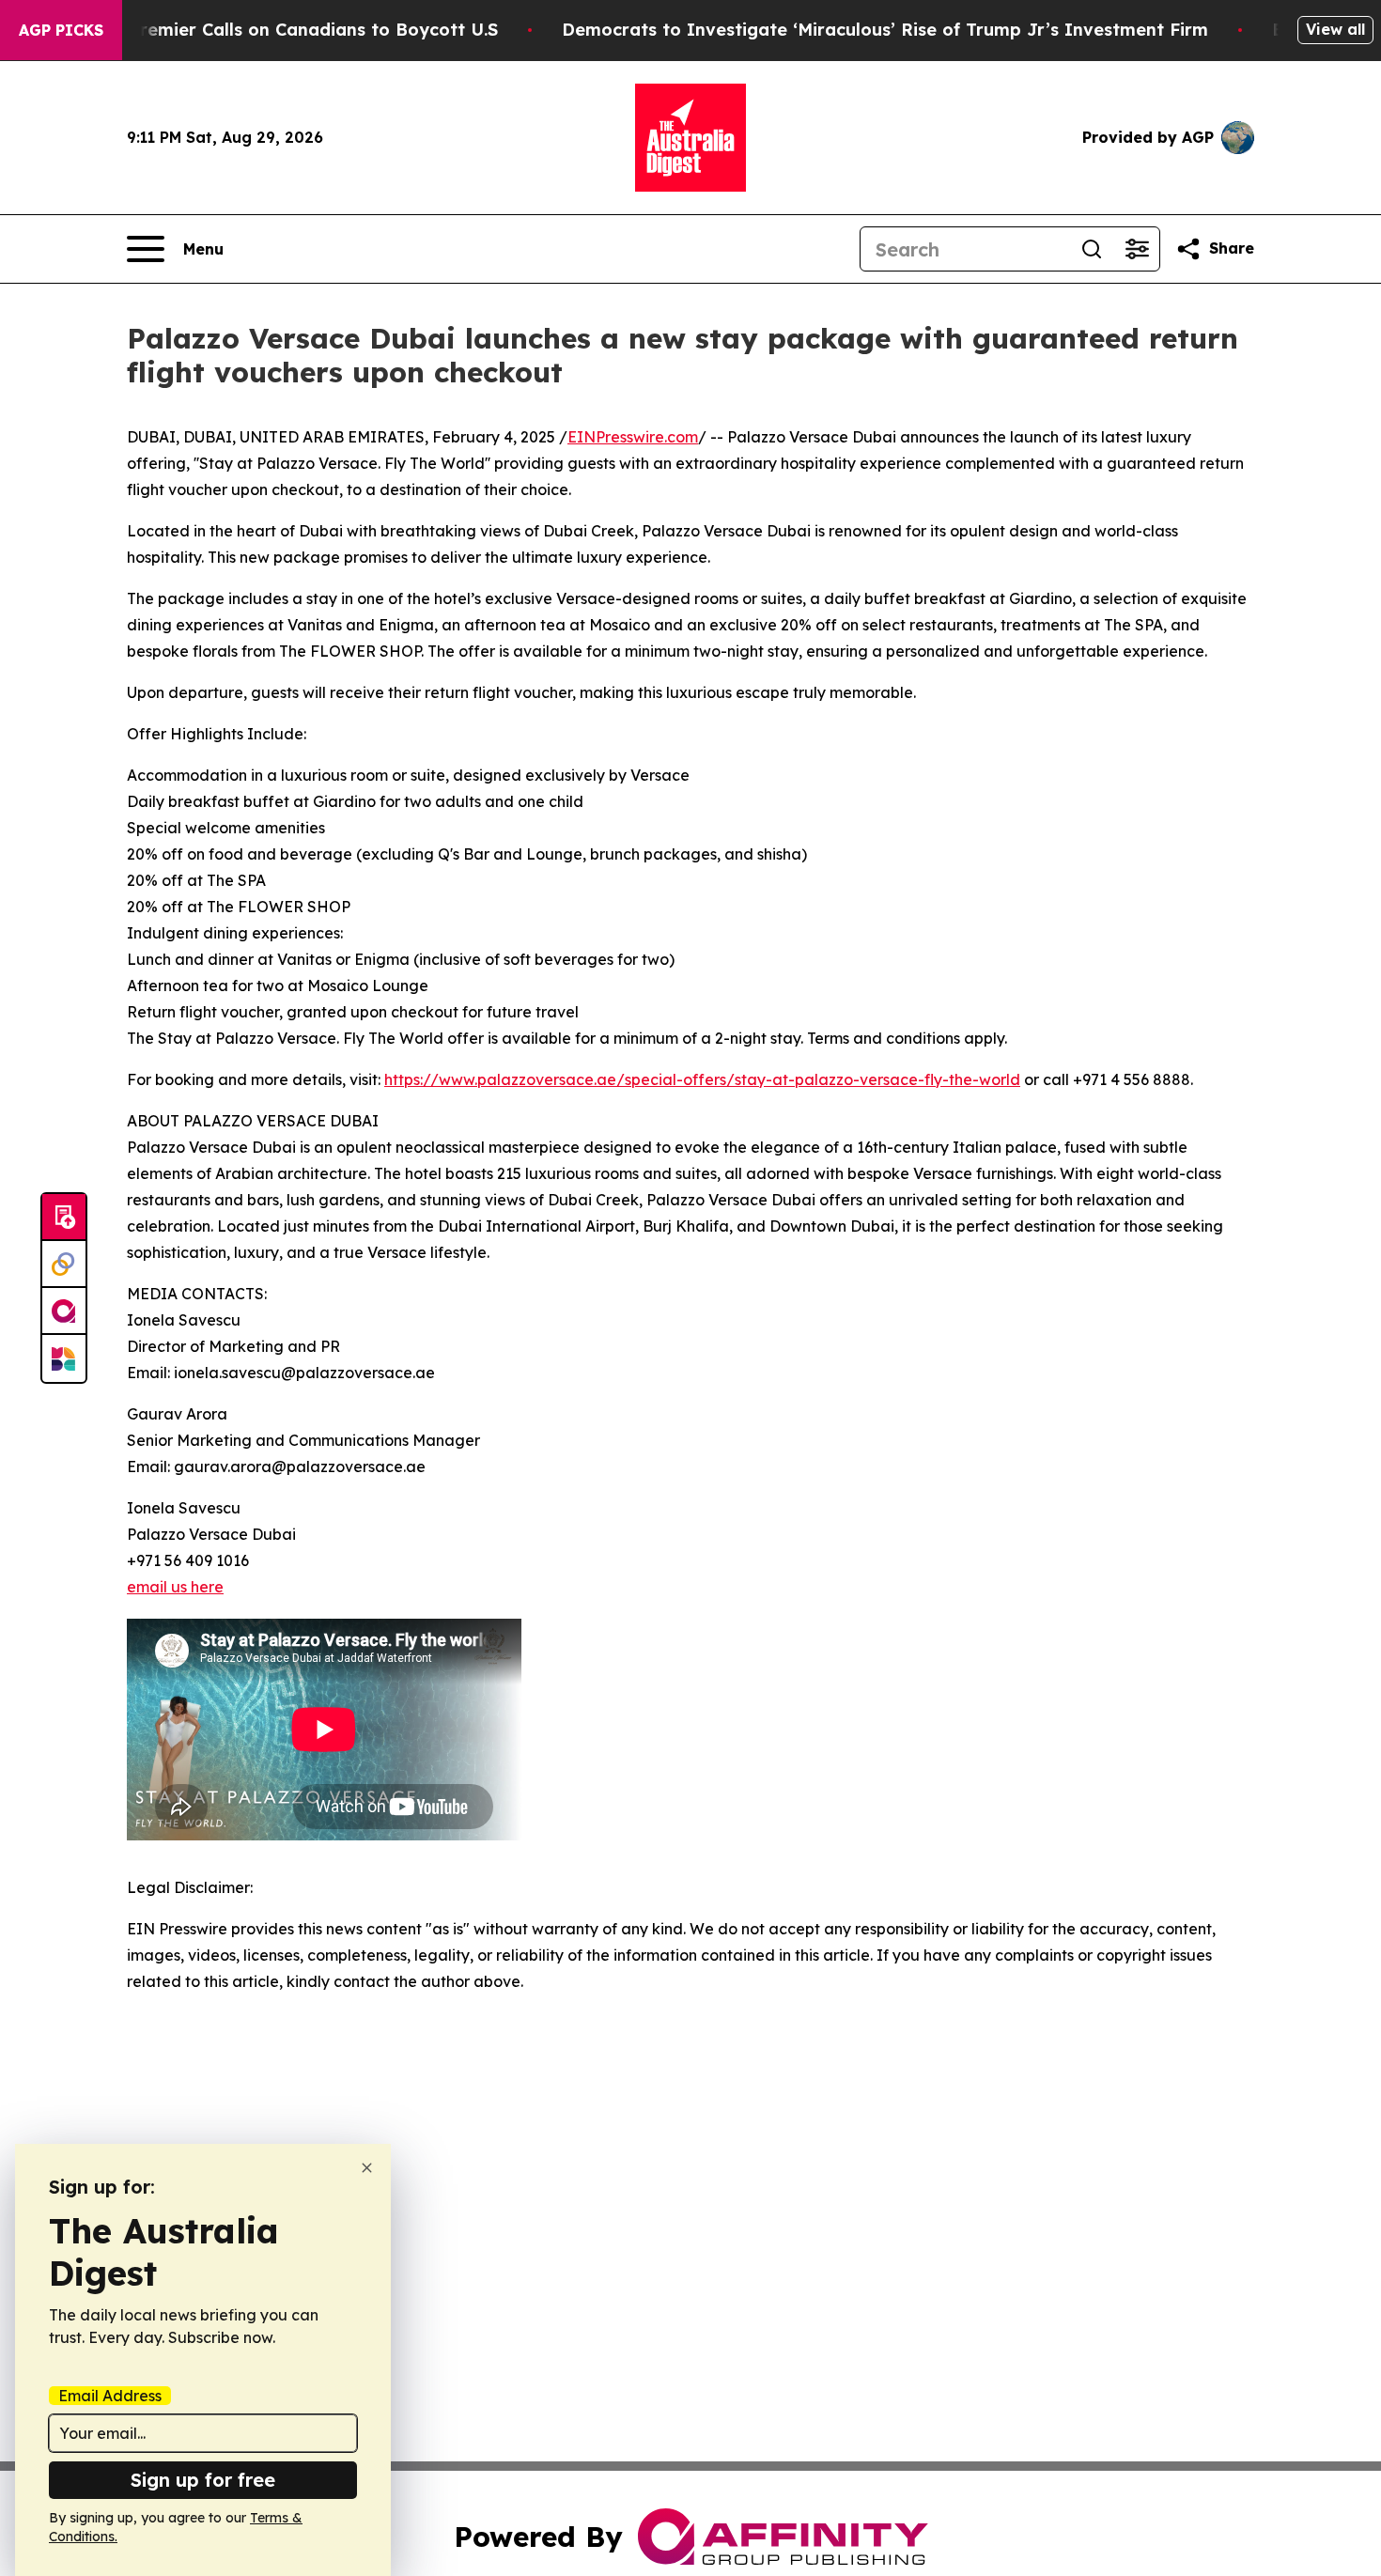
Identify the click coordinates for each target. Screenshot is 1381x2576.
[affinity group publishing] (64, 1311)
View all (1335, 29)
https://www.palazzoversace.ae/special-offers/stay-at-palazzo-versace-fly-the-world (702, 1079)
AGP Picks (61, 30)
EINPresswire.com (633, 437)
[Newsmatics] (64, 1358)
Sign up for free (203, 2480)
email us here (175, 1587)
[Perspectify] (64, 1265)
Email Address (110, 2396)
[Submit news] (64, 1218)
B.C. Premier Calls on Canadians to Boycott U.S (295, 30)
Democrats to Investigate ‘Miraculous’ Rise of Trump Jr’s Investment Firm (885, 30)
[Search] (1092, 249)
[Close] (367, 2168)
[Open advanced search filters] (1137, 249)
